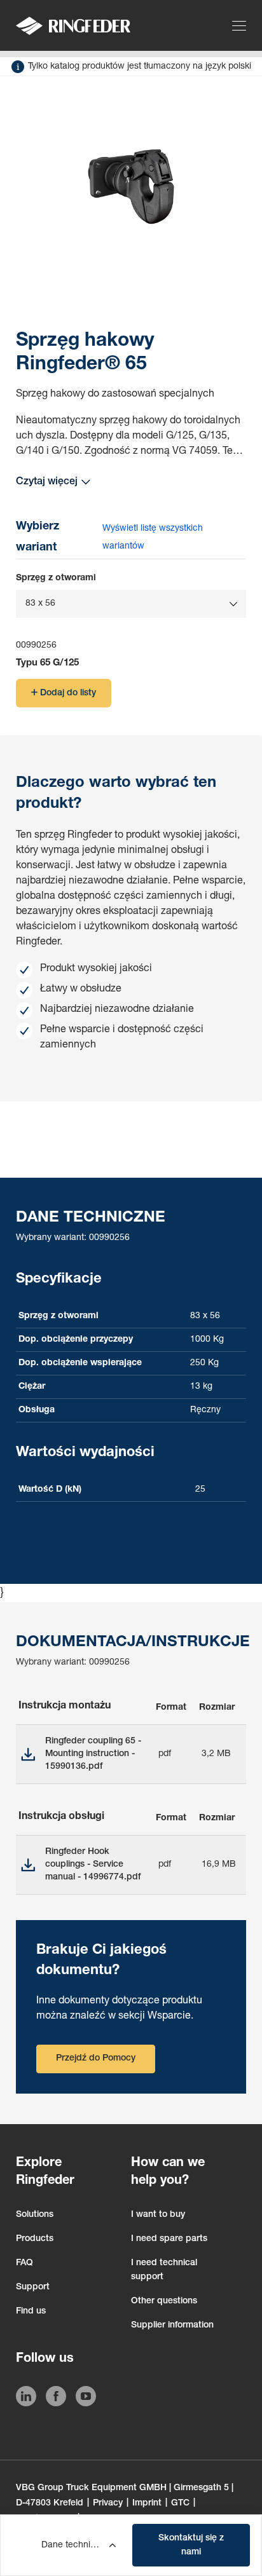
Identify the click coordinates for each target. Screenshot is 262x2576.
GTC (180, 2504)
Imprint (147, 2504)
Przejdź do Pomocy (96, 2059)
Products (35, 2239)
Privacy (108, 2504)
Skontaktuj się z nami (191, 2545)
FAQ (24, 2263)
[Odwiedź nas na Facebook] (56, 2399)
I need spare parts (169, 2239)
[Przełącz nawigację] (241, 25)
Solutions (35, 2215)
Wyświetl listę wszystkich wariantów (153, 538)
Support (33, 2287)
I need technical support (164, 2270)
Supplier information (172, 2326)
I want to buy (158, 2215)
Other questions (164, 2301)
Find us (31, 2312)
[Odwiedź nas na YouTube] (86, 2399)
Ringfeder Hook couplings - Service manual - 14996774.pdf (93, 1865)
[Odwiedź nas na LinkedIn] (26, 2399)
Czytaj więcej (47, 482)
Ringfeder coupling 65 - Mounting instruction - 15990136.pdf (93, 1754)
